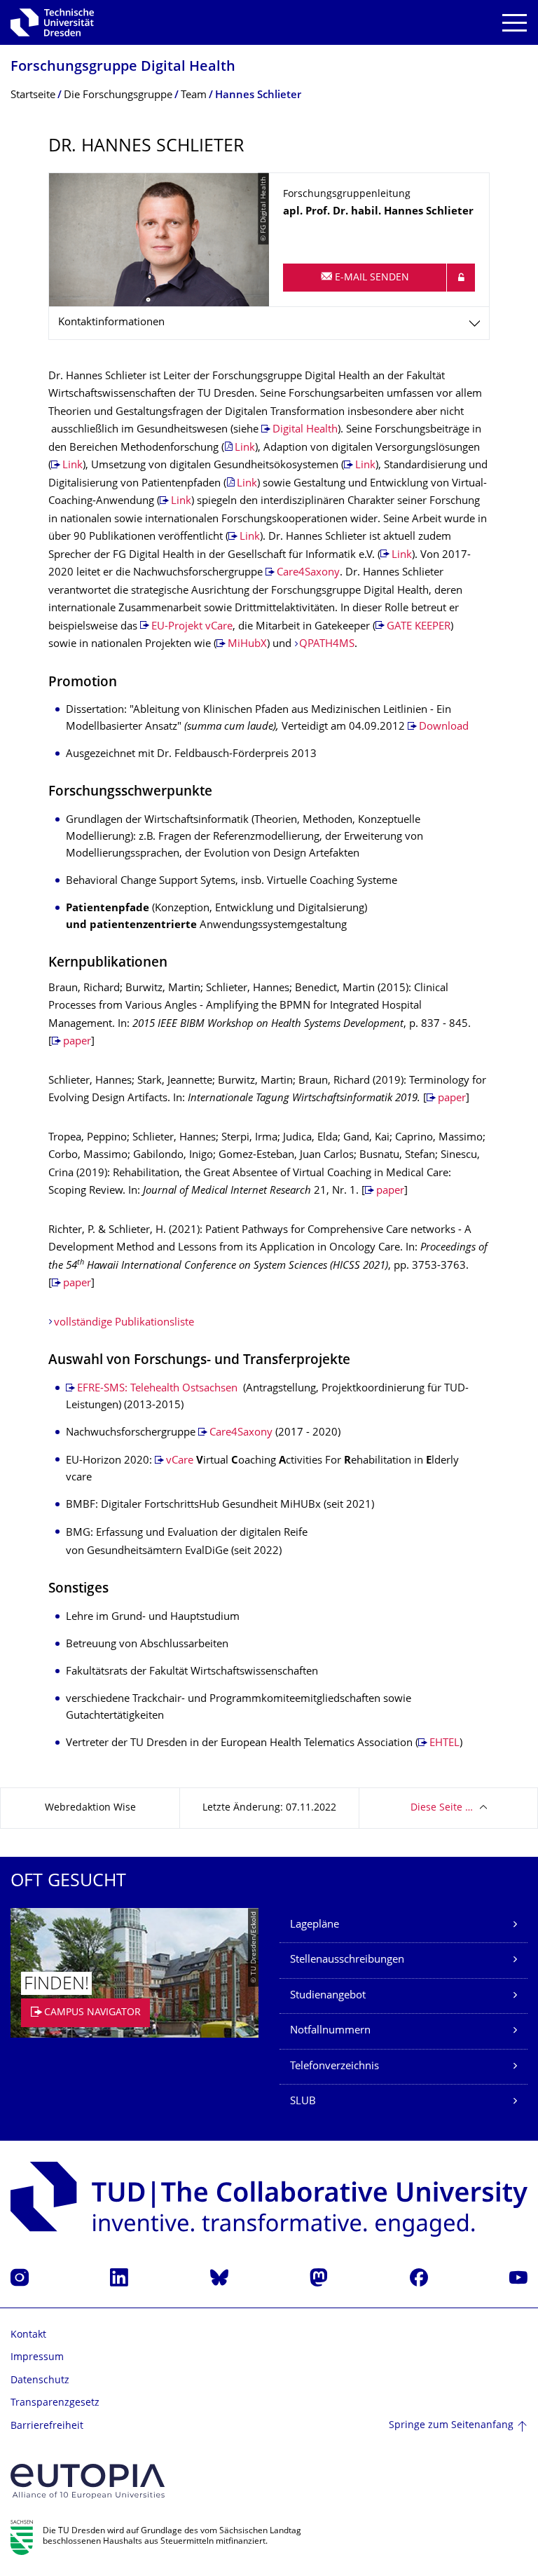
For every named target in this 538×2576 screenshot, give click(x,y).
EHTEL (444, 1744)
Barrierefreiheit (47, 2426)
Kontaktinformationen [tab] (111, 323)
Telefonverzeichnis (334, 2067)
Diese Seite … (442, 1808)
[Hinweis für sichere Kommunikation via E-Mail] (461, 278)
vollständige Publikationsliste (124, 1323)
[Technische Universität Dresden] (52, 22)
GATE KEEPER (419, 627)
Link (245, 448)
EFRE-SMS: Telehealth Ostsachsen (157, 1389)
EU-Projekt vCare (192, 627)
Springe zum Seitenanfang (451, 2426)
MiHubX (247, 645)
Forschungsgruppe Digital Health (123, 68)
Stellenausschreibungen (347, 1960)
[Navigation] (515, 23)
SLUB (303, 2102)
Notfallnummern (330, 2031)
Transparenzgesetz (55, 2403)
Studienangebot (328, 1996)
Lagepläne (315, 1925)
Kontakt (28, 2335)
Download (444, 727)
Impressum (37, 2358)
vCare (180, 1461)
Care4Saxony (308, 573)
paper (77, 1042)
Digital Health (305, 430)
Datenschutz (40, 2381)
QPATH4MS (327, 645)
